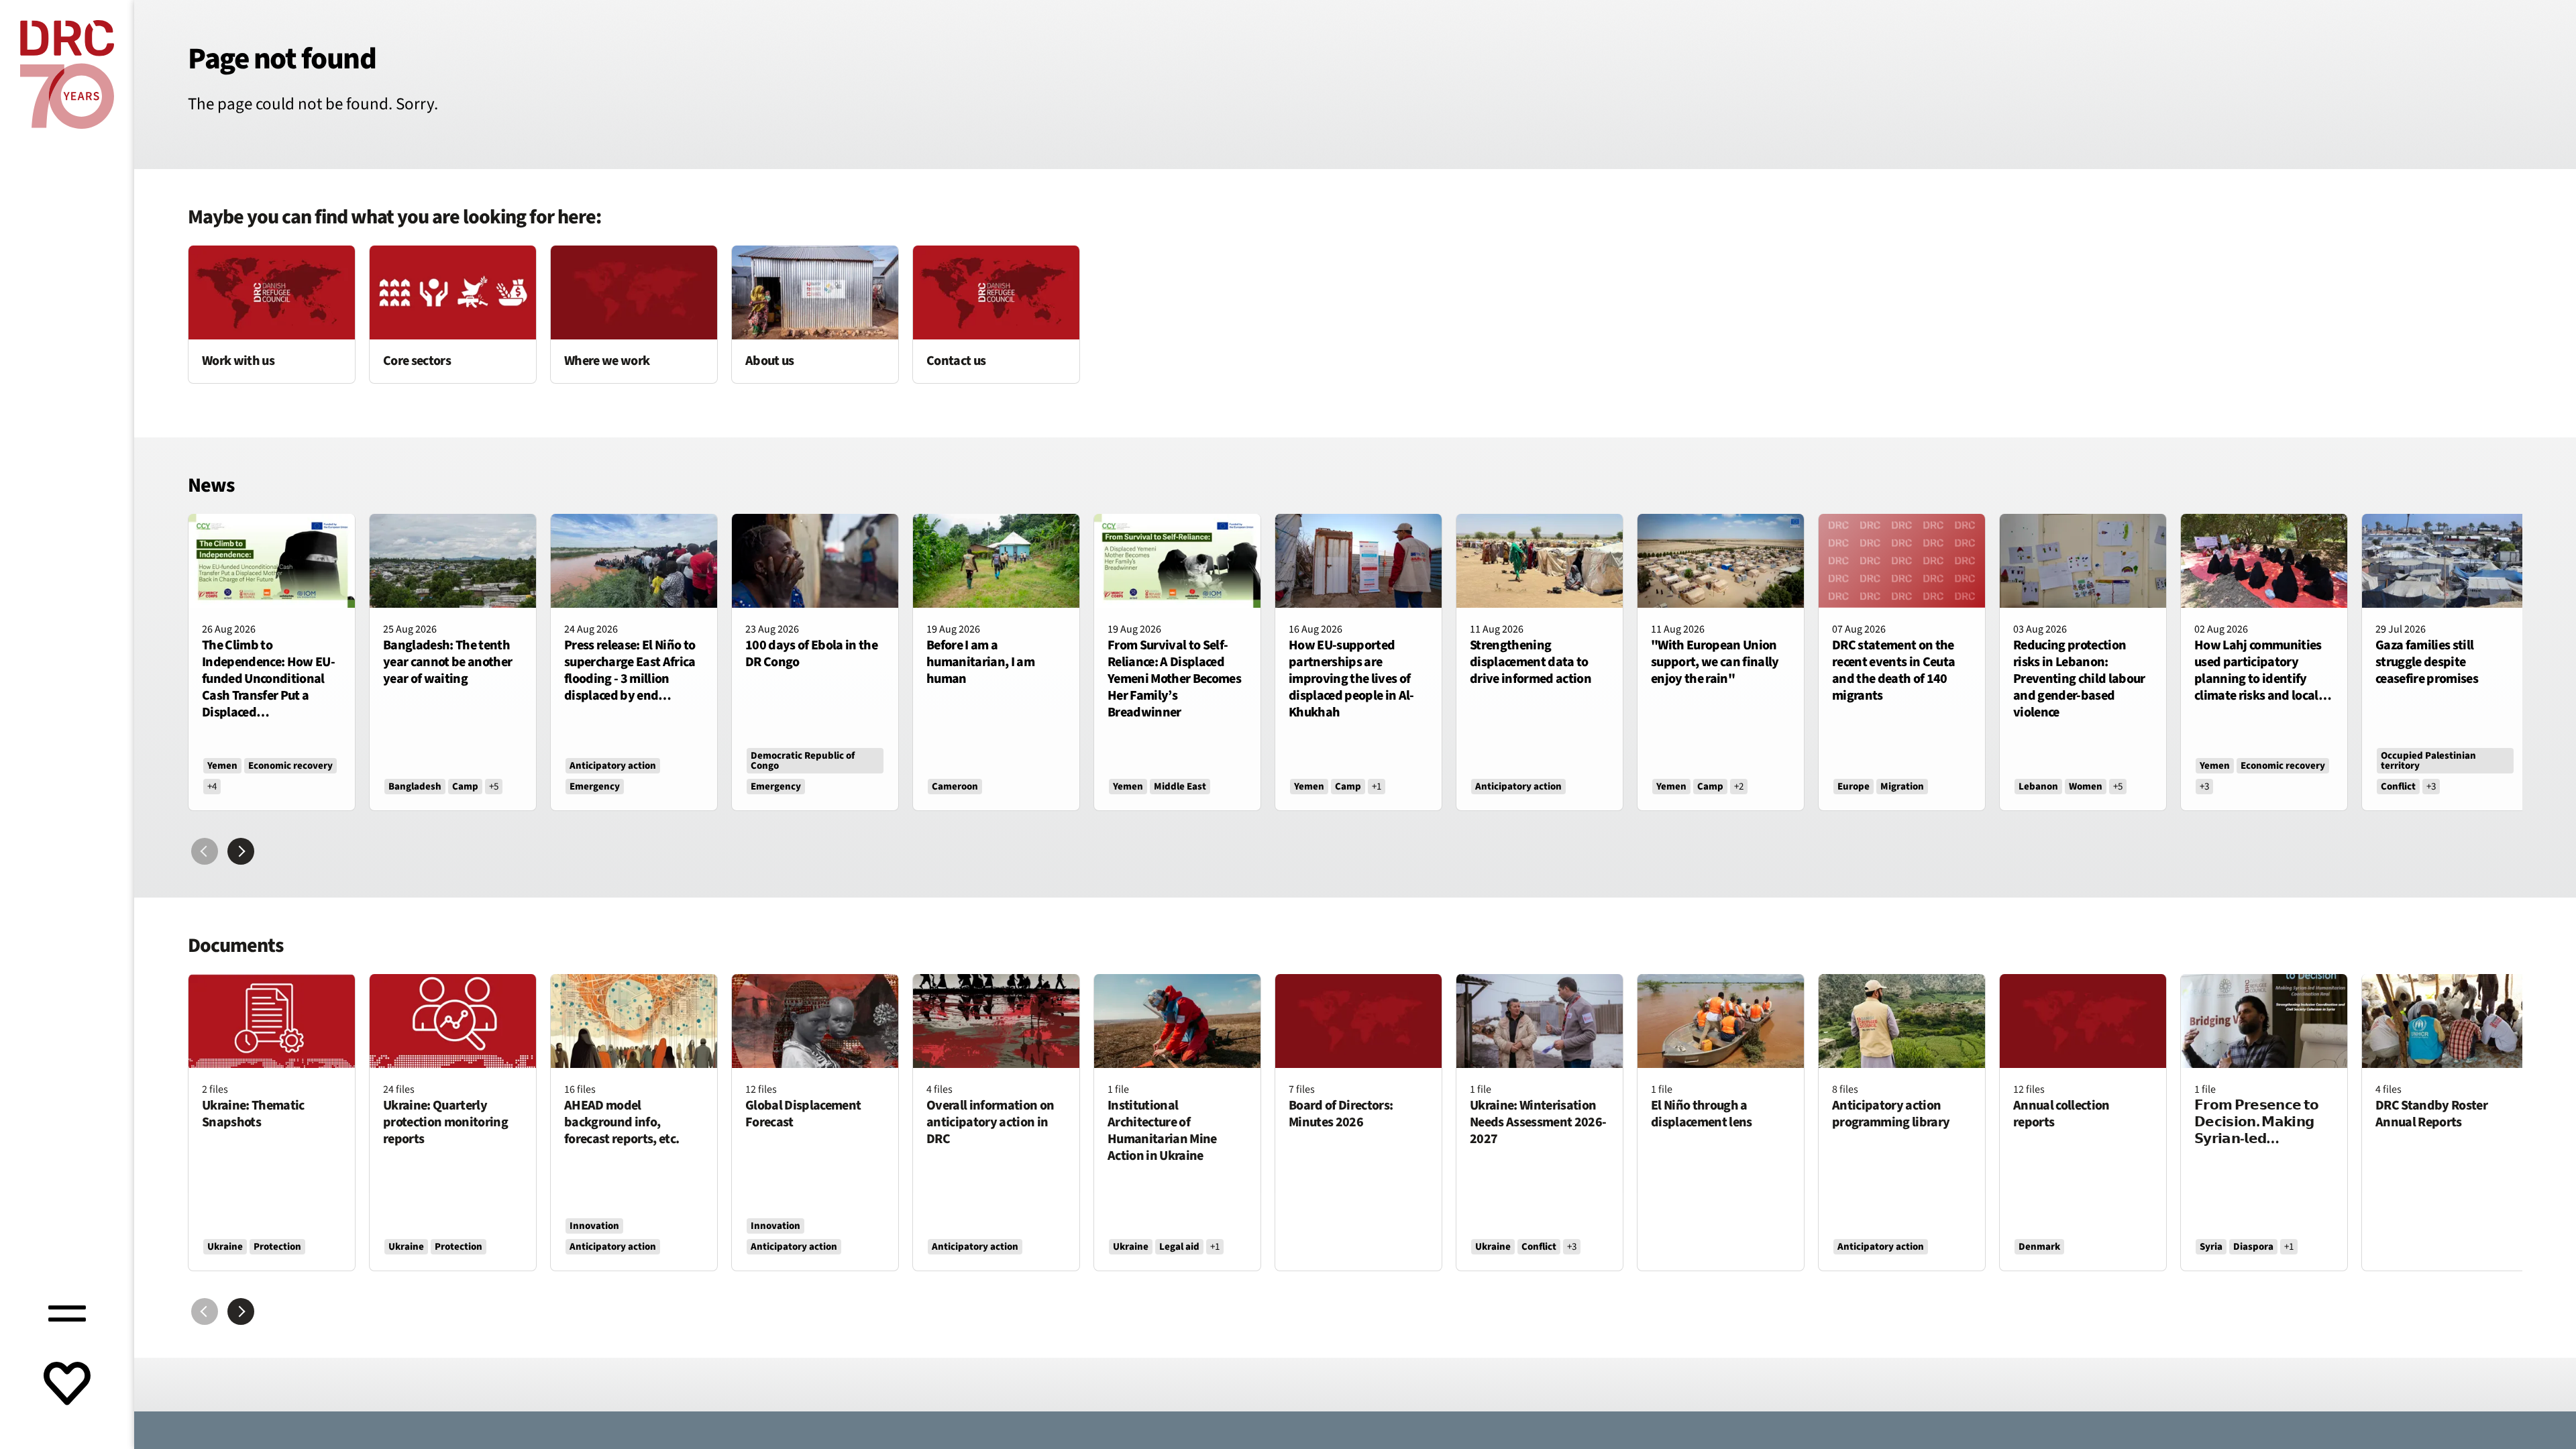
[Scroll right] (241, 851)
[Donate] (67, 1385)
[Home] (67, 74)
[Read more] (272, 314)
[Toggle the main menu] (67, 1311)
